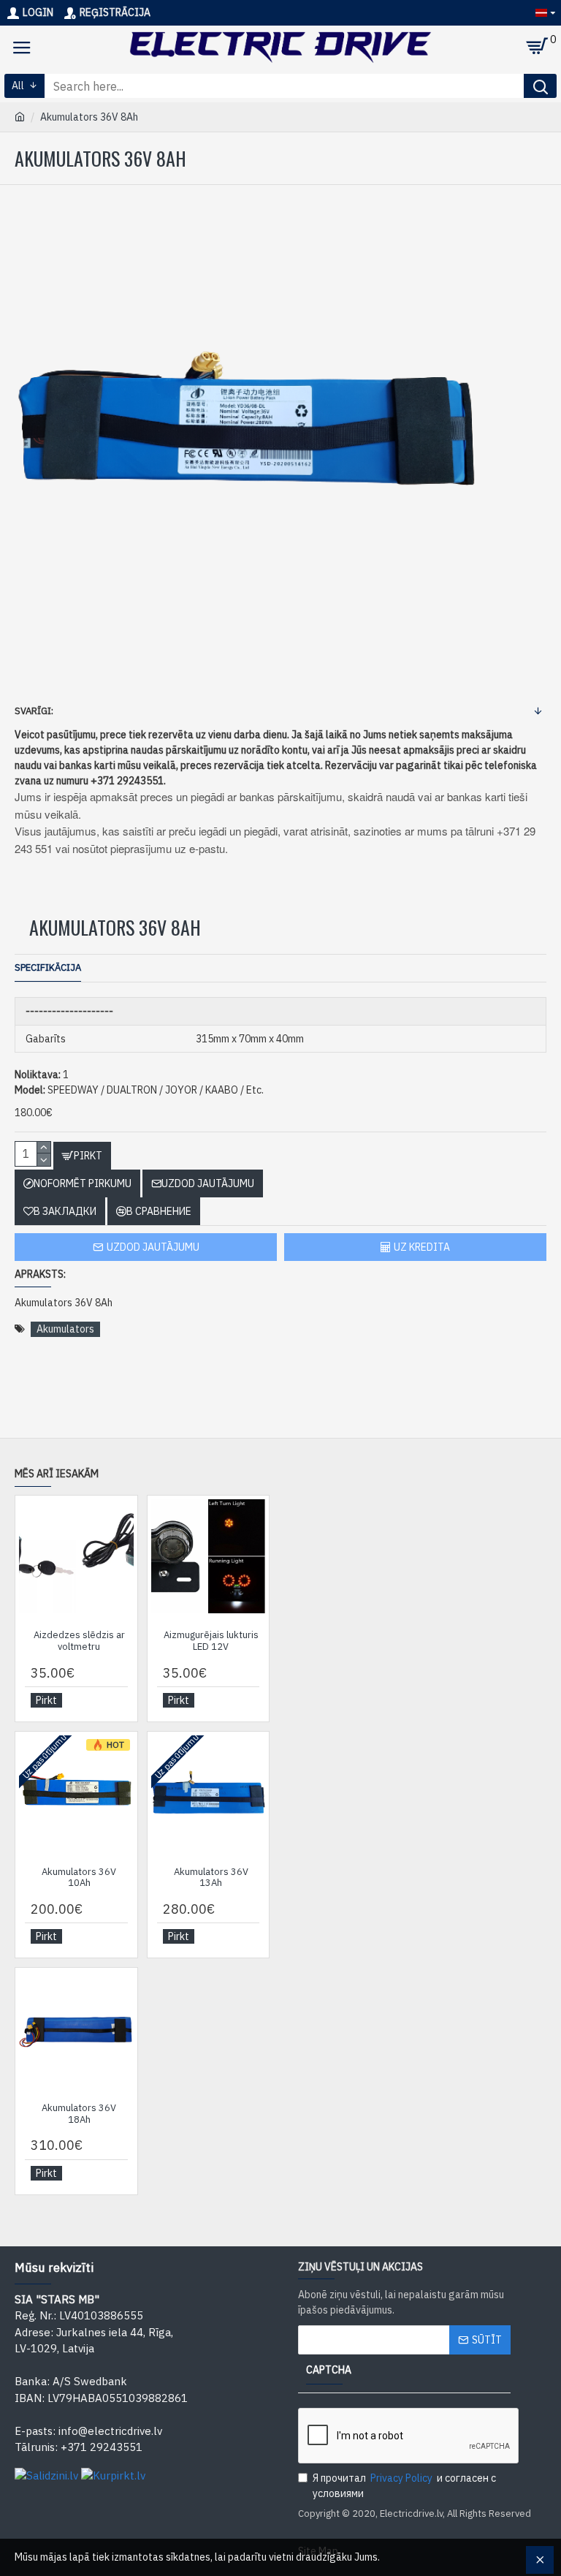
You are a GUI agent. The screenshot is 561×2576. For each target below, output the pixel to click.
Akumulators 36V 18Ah (79, 2114)
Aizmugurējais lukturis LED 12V (211, 1641)
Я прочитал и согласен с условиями (404, 2486)
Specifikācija (48, 967)
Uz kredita (422, 1247)
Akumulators (65, 1329)
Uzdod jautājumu (153, 1247)
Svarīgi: (34, 711)
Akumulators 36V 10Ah (79, 1878)
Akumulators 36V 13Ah (211, 1878)
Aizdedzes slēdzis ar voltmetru (79, 1641)
